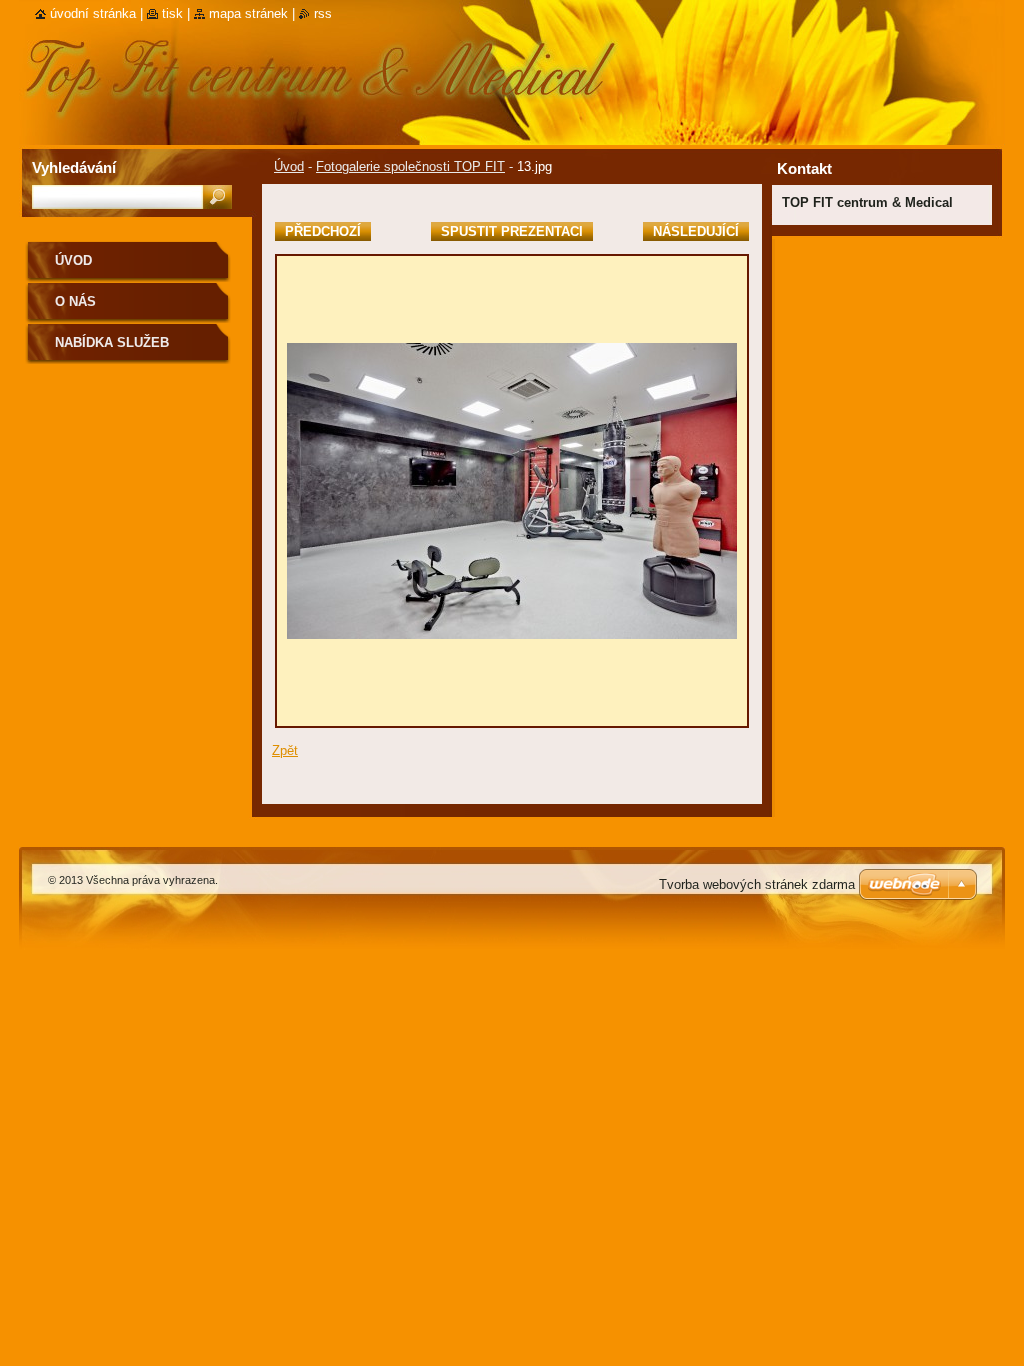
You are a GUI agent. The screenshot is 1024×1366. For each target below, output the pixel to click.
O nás (75, 301)
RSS (323, 13)
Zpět (285, 750)
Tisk (172, 13)
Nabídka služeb (112, 342)
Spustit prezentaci (512, 231)
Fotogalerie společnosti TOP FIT (410, 166)
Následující (696, 231)
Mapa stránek (248, 13)
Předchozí (323, 231)
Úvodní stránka (93, 13)
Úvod (289, 166)
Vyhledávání (74, 167)
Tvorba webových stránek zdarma (757, 884)
